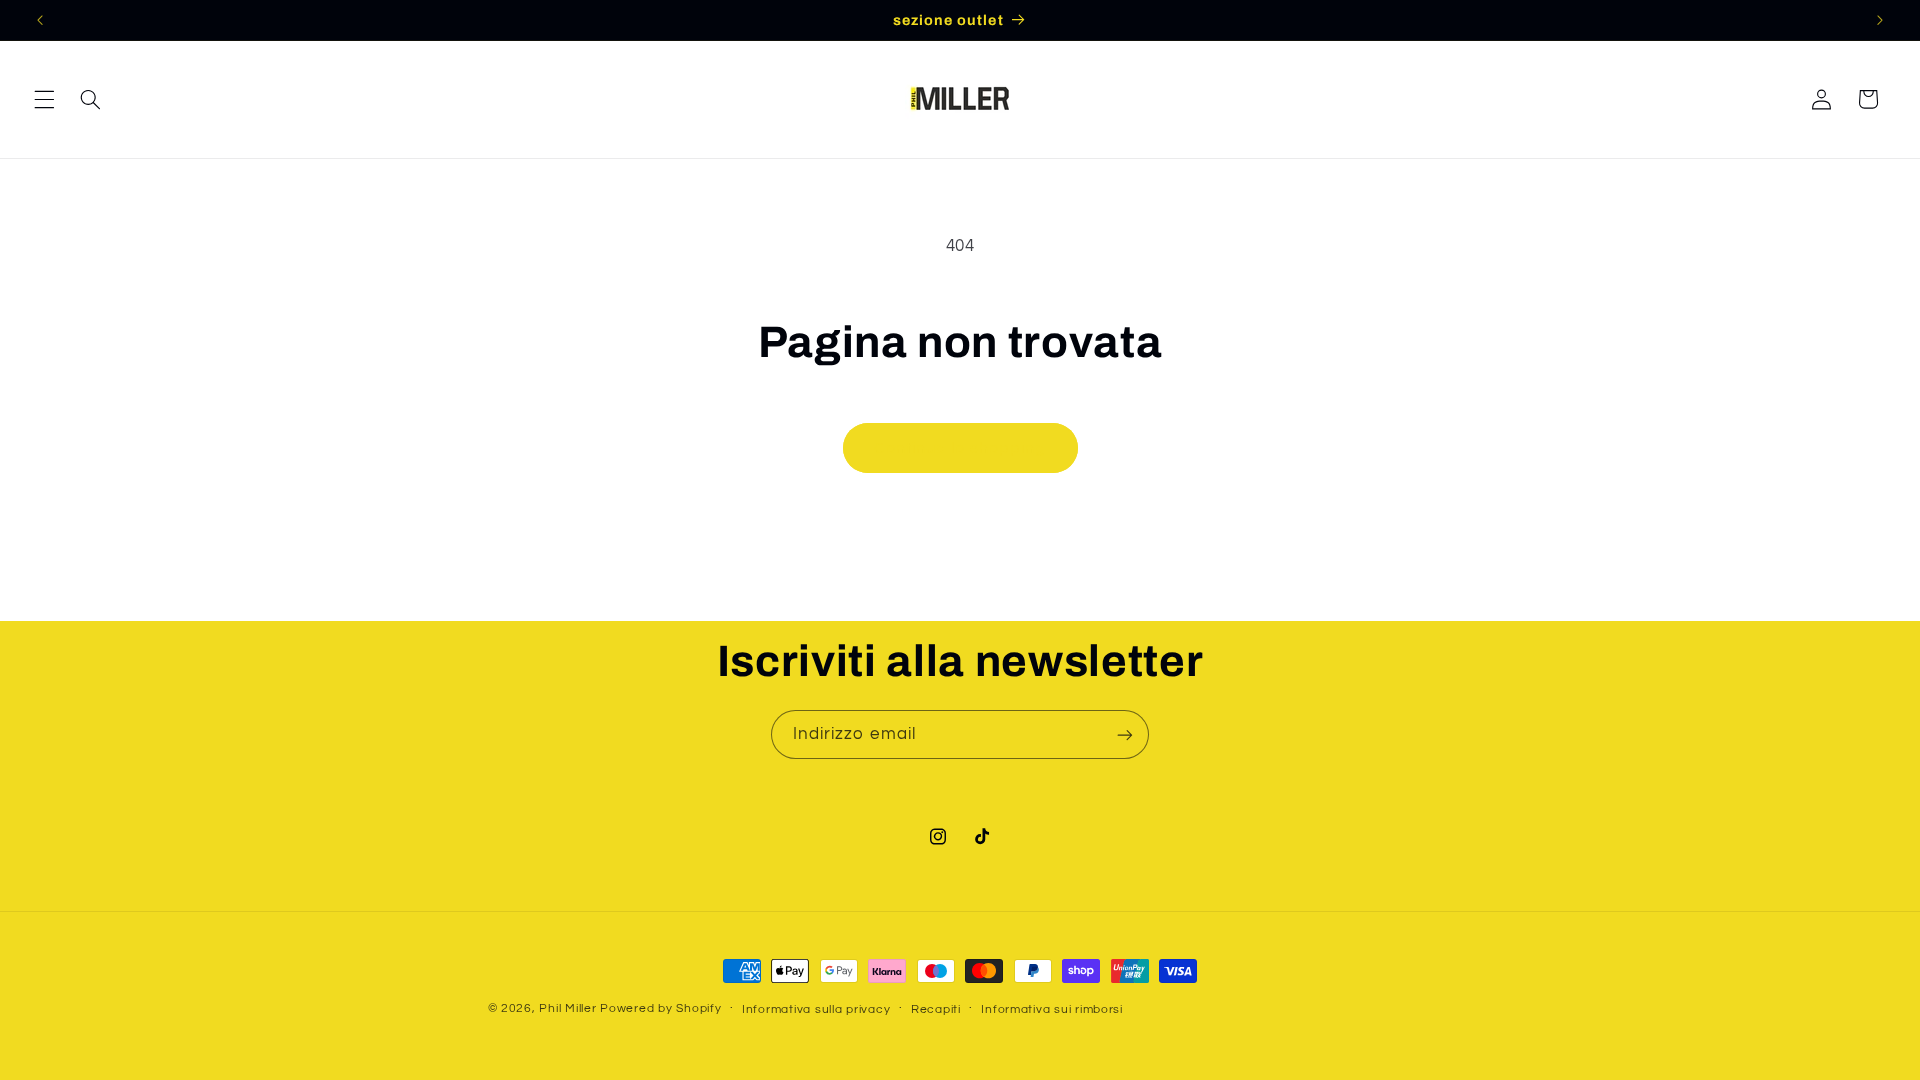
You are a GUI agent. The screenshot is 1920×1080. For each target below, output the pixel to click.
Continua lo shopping (960, 448)
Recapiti (936, 1009)
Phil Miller (567, 1008)
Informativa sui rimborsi (1052, 1009)
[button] (44, 99)
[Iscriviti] (1125, 734)
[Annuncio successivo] (1880, 20)
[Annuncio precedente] (40, 20)
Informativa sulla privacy (816, 1009)
